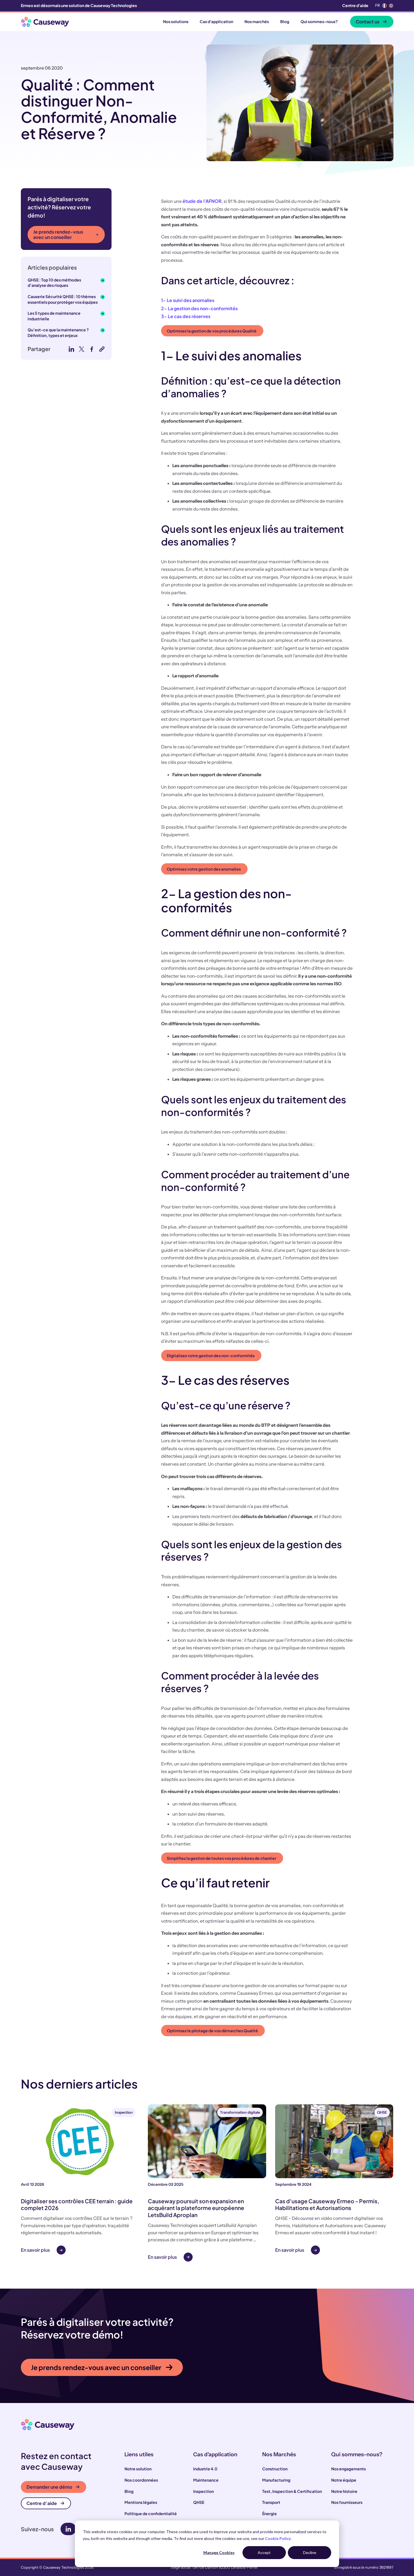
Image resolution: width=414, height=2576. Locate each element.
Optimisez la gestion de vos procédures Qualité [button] (212, 331)
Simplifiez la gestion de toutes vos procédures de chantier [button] (222, 1858)
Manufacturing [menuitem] (276, 2480)
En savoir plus (35, 2250)
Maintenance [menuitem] (206, 2480)
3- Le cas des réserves (186, 316)
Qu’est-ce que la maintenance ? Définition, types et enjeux (58, 332)
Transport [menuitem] (271, 2502)
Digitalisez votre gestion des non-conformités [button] (211, 1355)
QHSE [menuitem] (199, 2502)
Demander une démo (49, 2487)
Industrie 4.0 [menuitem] (205, 2469)
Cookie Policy (278, 2538)
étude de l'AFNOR (202, 201)
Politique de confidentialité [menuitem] (151, 2513)
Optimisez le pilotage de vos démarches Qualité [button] (212, 2031)
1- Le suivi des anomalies (188, 300)
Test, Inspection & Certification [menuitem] (292, 2491)
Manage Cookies (219, 2552)
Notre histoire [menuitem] (344, 2491)
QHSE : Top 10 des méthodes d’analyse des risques (54, 283)
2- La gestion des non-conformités (199, 308)
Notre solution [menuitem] (138, 2469)
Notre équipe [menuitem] (344, 2480)
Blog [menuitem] (129, 2491)
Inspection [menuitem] (203, 2491)
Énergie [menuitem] (270, 2513)
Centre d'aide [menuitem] (355, 5)
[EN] (391, 6)
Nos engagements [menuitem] (349, 2469)
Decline (310, 2552)
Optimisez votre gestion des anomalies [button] (204, 869)
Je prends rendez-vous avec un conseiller (58, 234)
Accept (264, 2552)
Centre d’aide (42, 2503)
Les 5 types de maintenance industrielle (54, 316)
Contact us (368, 22)
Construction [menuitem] (275, 2469)
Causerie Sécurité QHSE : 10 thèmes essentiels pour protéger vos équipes (63, 299)
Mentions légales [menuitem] (141, 2502)
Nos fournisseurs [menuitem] (347, 2502)
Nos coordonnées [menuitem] (141, 2480)
